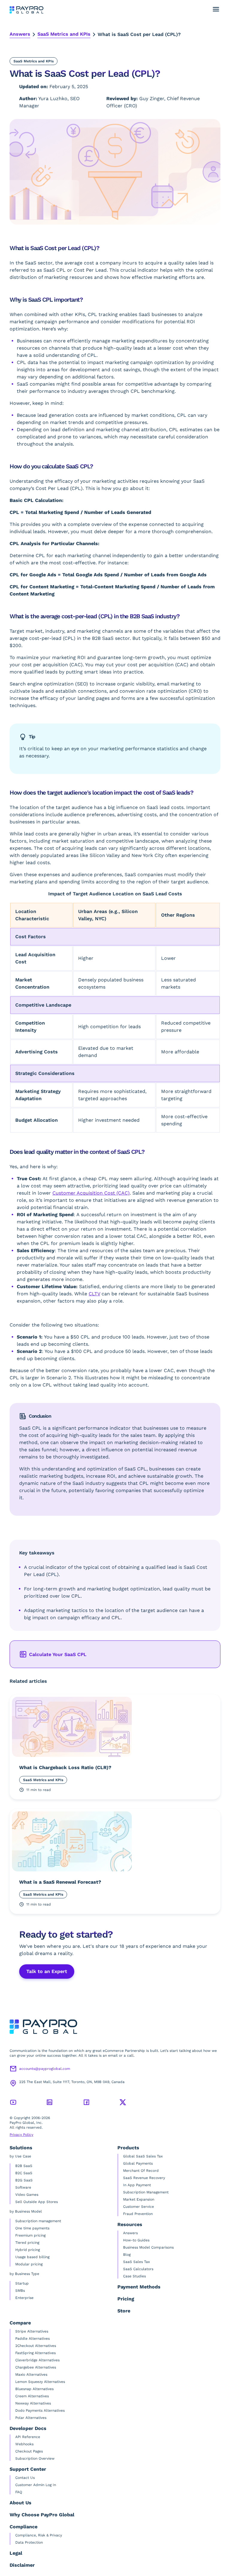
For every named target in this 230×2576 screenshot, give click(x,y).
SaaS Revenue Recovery (144, 2178)
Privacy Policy (21, 2135)
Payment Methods (139, 2287)
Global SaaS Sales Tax (143, 2156)
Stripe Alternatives (32, 2331)
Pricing (126, 2299)
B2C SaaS (24, 2173)
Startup (22, 2283)
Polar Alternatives (31, 2418)
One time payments (32, 2228)
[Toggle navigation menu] (216, 9)
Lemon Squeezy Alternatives (40, 2382)
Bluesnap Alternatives (34, 2389)
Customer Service (139, 2207)
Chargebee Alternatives (36, 2367)
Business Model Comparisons (148, 2247)
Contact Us (25, 2478)
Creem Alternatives (32, 2396)
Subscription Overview (35, 2458)
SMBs (20, 2291)
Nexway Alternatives (33, 2403)
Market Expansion (139, 2199)
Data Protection (29, 2542)
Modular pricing (29, 2264)
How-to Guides (136, 2240)
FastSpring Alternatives (35, 2353)
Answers (20, 34)
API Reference (28, 2437)
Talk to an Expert (47, 1971)
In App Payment (137, 2185)
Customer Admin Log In (36, 2485)
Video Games (27, 2195)
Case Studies (134, 2276)
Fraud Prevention (138, 2214)
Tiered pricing (27, 2243)
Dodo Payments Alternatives (40, 2410)
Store (124, 2311)
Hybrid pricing (28, 2250)
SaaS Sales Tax (136, 2262)
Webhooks (24, 2444)
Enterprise (24, 2298)
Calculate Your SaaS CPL (58, 1654)
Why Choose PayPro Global (42, 2515)
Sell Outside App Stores (37, 2202)
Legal (16, 2553)
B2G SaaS (24, 2180)
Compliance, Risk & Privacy (39, 2535)
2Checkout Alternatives (36, 2346)
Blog (127, 2255)
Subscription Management (146, 2192)
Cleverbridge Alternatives (37, 2360)
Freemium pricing (30, 2235)
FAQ (19, 2492)
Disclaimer (22, 2565)
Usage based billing (32, 2257)
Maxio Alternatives (31, 2375)
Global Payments (138, 2163)
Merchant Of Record (141, 2171)
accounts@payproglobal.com (45, 2069)
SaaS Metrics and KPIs (64, 34)
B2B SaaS (24, 2166)
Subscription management (38, 2221)
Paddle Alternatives (32, 2339)
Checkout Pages (29, 2451)
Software (23, 2187)
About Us (21, 2503)
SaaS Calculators (138, 2269)
